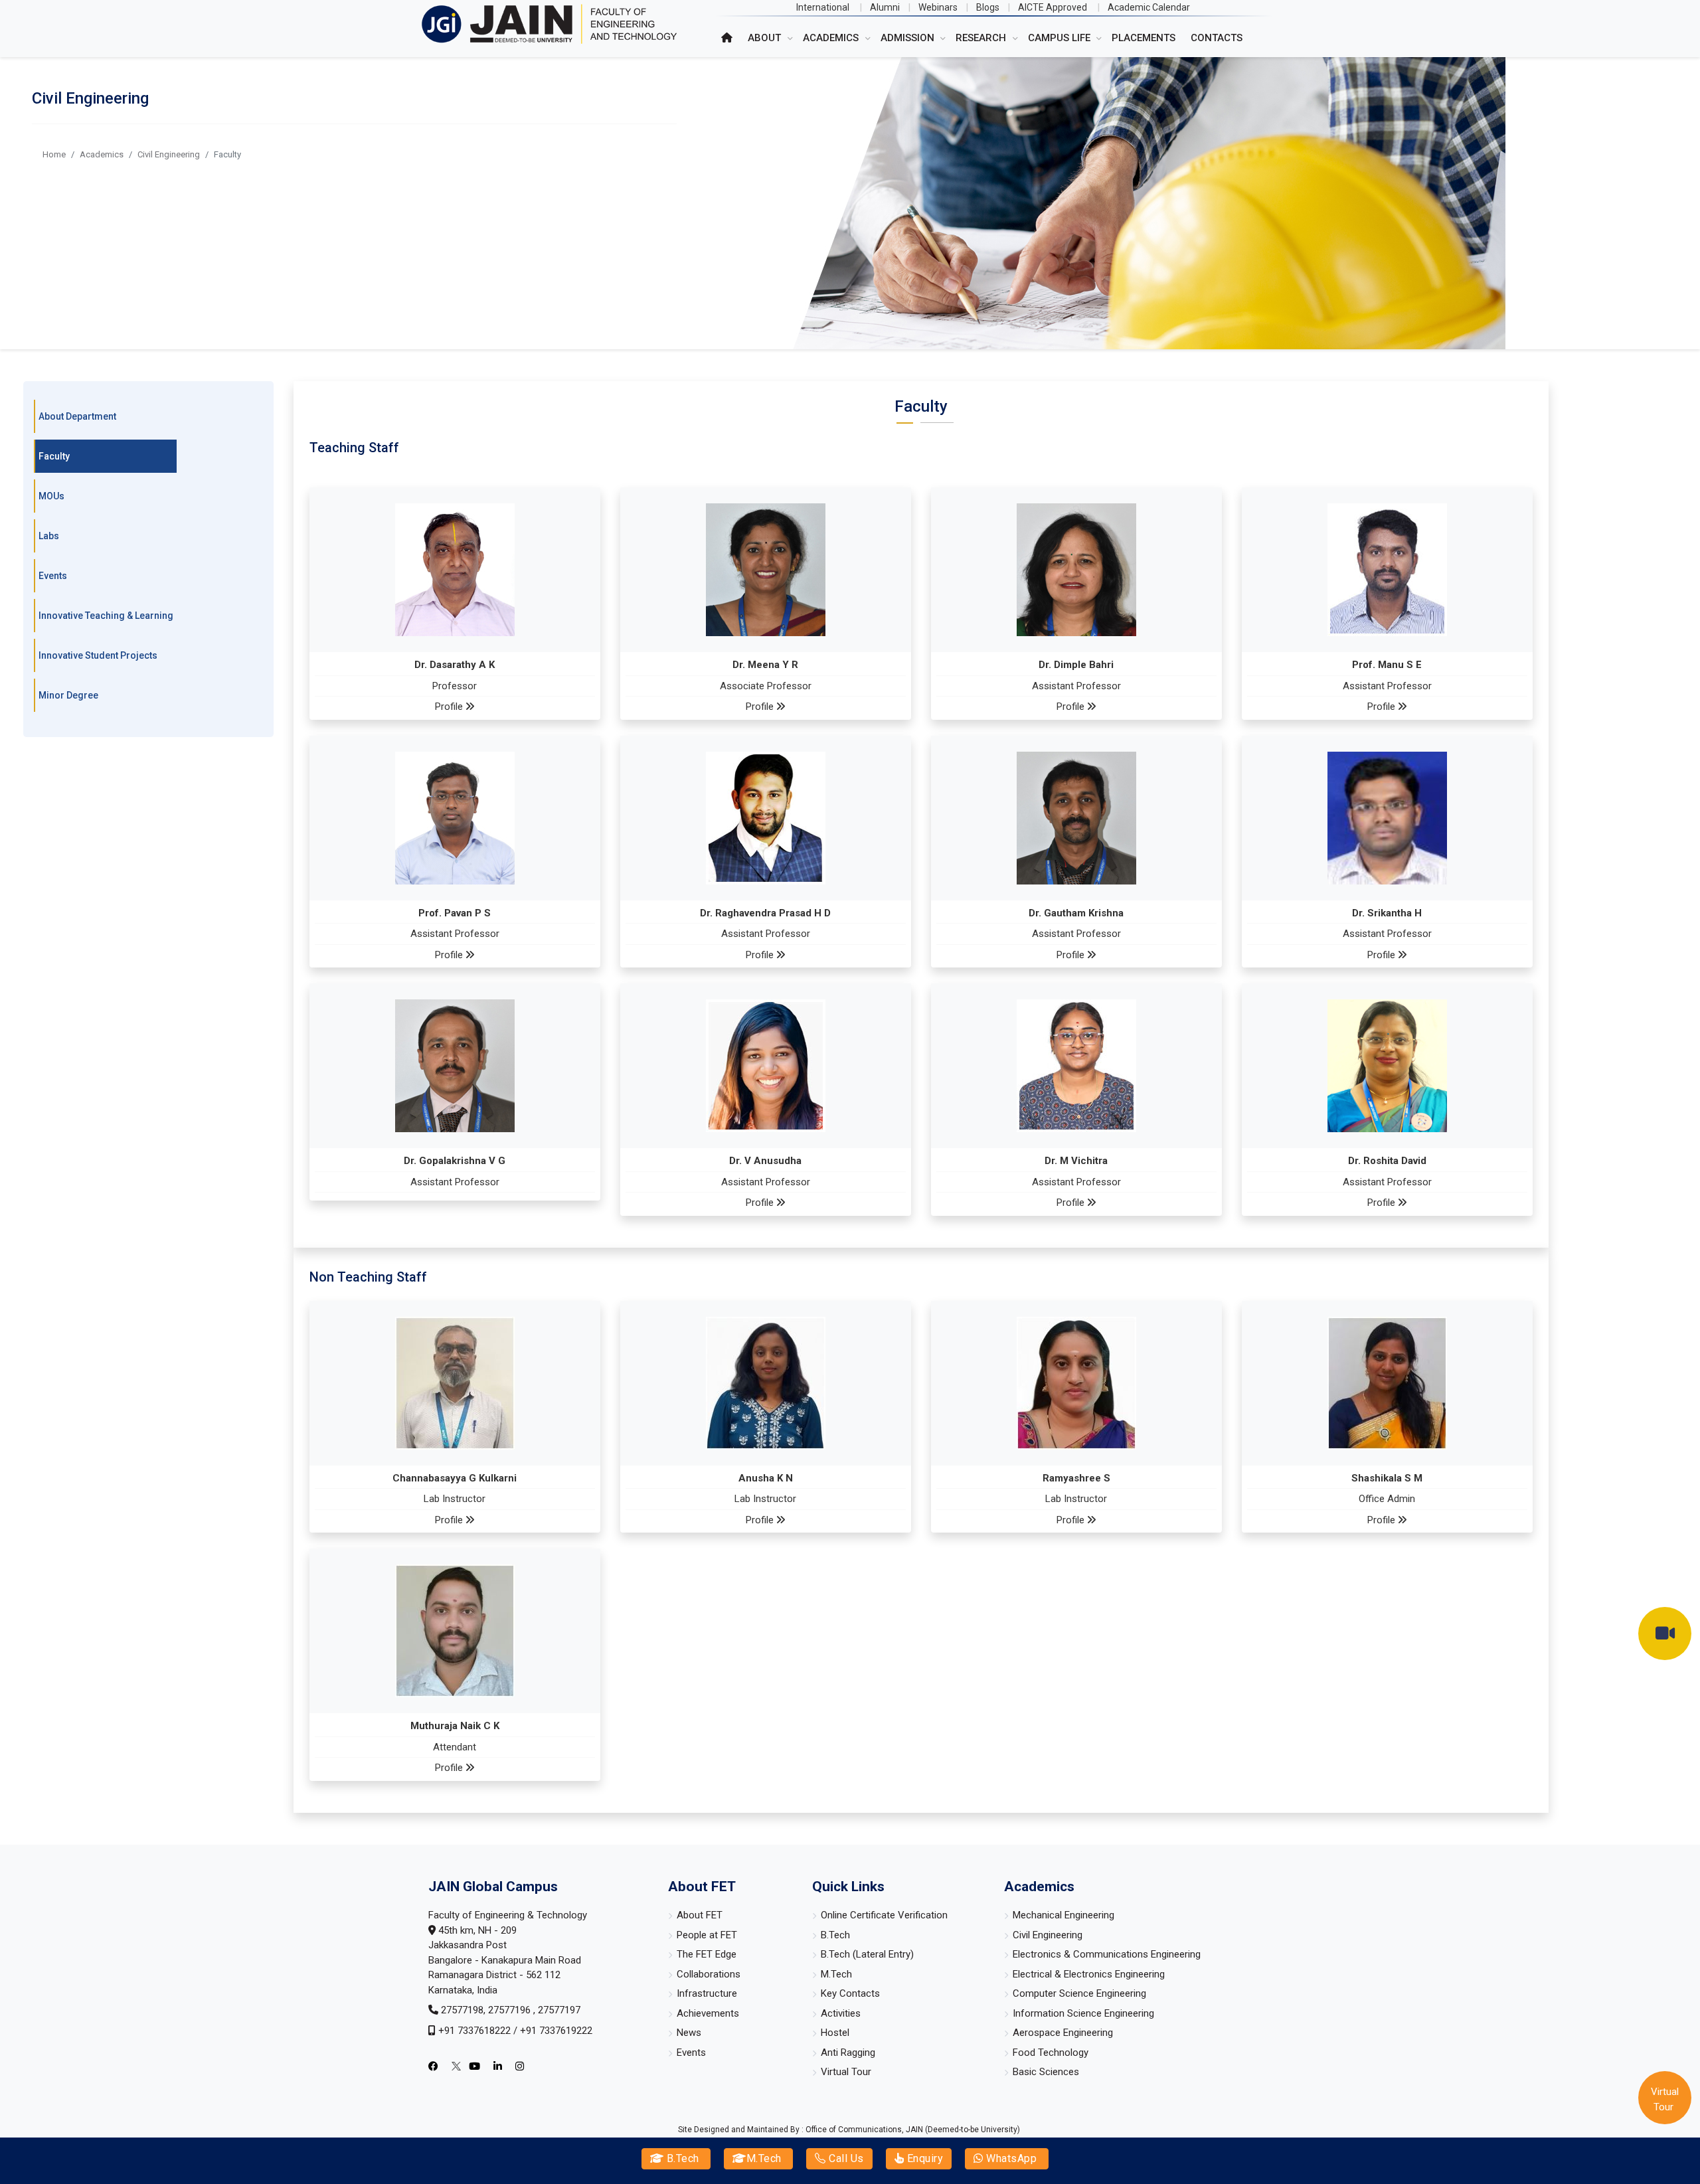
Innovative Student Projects (98, 655)
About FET (700, 1915)
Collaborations (709, 1974)
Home (54, 154)
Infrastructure (707, 1993)
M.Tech (764, 2158)
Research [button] (982, 38)
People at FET (707, 1935)
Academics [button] (832, 38)
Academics (102, 154)
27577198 (462, 2010)
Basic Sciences (1046, 2072)
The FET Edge (707, 1954)
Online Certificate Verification (884, 1915)
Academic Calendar (1149, 7)
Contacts (1217, 38)
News (689, 2033)
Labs (49, 536)
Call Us (845, 2158)
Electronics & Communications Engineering (1107, 1954)
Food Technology (1051, 2053)
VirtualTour (1665, 2099)
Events (53, 576)
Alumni (885, 7)
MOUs (51, 496)
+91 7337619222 (556, 2031)
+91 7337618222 (474, 2031)
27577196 (511, 2010)
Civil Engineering (169, 154)
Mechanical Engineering (1063, 1915)
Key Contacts (850, 1993)
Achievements (708, 2013)
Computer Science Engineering (1079, 1993)
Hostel (835, 2033)
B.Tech (681, 2158)
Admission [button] (909, 38)
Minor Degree (68, 695)
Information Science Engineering (1083, 2013)
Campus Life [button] (1061, 38)
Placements (1144, 38)
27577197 (559, 2010)
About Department (77, 416)
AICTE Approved (1053, 7)
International (823, 7)
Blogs (988, 7)
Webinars (938, 7)
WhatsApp (1010, 2158)
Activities (841, 2013)
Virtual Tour (846, 2072)
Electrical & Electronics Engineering (1089, 1974)
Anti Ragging (848, 2053)
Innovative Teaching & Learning (106, 616)
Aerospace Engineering (1063, 2033)
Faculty (54, 456)
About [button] (766, 38)
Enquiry (923, 2158)
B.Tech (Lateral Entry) (867, 1954)
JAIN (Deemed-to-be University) (963, 2130)
